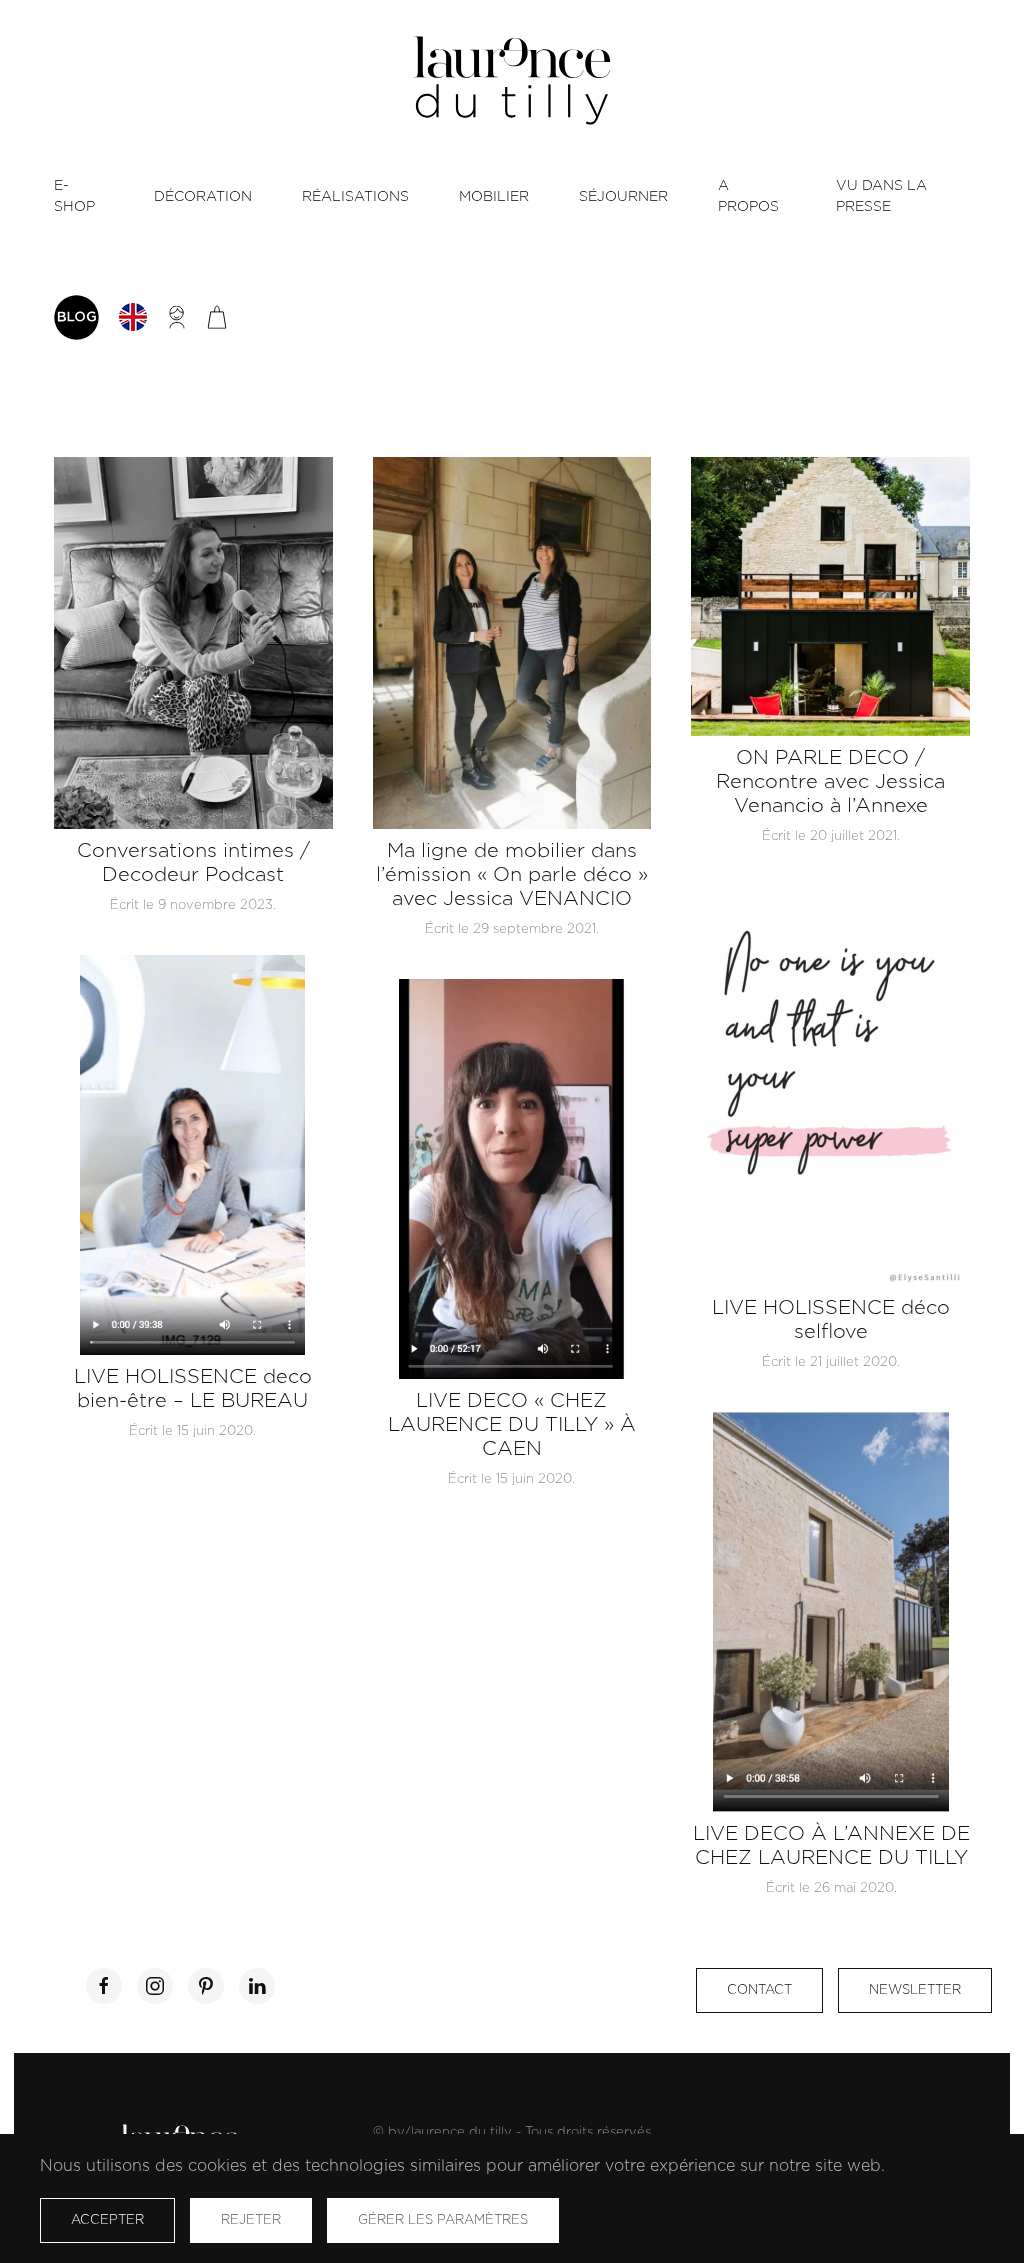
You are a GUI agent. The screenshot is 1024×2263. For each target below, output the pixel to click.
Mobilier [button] (494, 197)
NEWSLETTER (915, 1990)
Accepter (107, 2220)
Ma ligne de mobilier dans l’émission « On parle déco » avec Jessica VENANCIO (512, 875)
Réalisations (355, 197)
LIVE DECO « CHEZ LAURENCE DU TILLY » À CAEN (512, 1425)
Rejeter (251, 2220)
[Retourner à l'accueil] (512, 80)
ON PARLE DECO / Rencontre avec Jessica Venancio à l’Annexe (830, 782)
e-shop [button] (74, 196)
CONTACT (759, 1990)
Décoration (203, 197)
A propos (748, 196)
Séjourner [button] (623, 197)
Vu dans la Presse (881, 196)
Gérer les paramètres (443, 2220)
